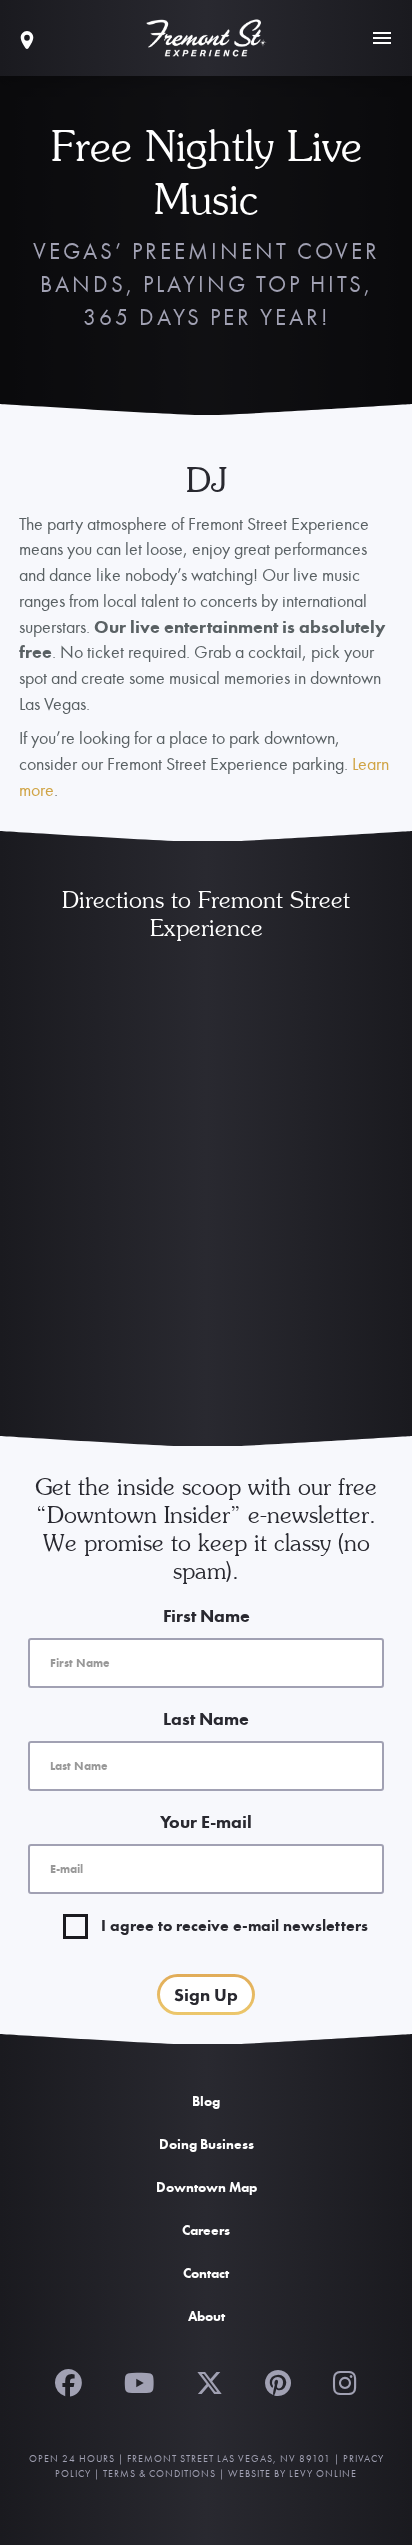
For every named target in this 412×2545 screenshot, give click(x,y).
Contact (206, 2273)
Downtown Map (206, 2187)
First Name (206, 1615)
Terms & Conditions (159, 2473)
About (206, 2316)
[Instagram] (345, 2381)
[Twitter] (209, 2381)
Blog (206, 2101)
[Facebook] (68, 2381)
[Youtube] (139, 2381)
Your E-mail (206, 1821)
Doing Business (206, 2144)
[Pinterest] (278, 2381)
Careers (206, 2230)
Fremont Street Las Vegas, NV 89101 (229, 2458)
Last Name (206, 1718)
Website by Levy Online (292, 2473)
